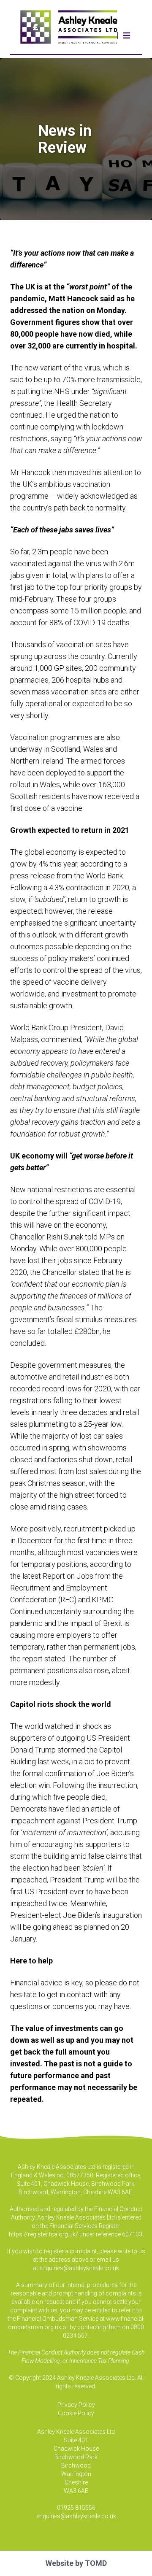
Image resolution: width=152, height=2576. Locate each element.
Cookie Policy (76, 2413)
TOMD (96, 2563)
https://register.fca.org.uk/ (43, 2234)
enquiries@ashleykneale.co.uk (79, 2268)
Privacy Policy (76, 2405)
